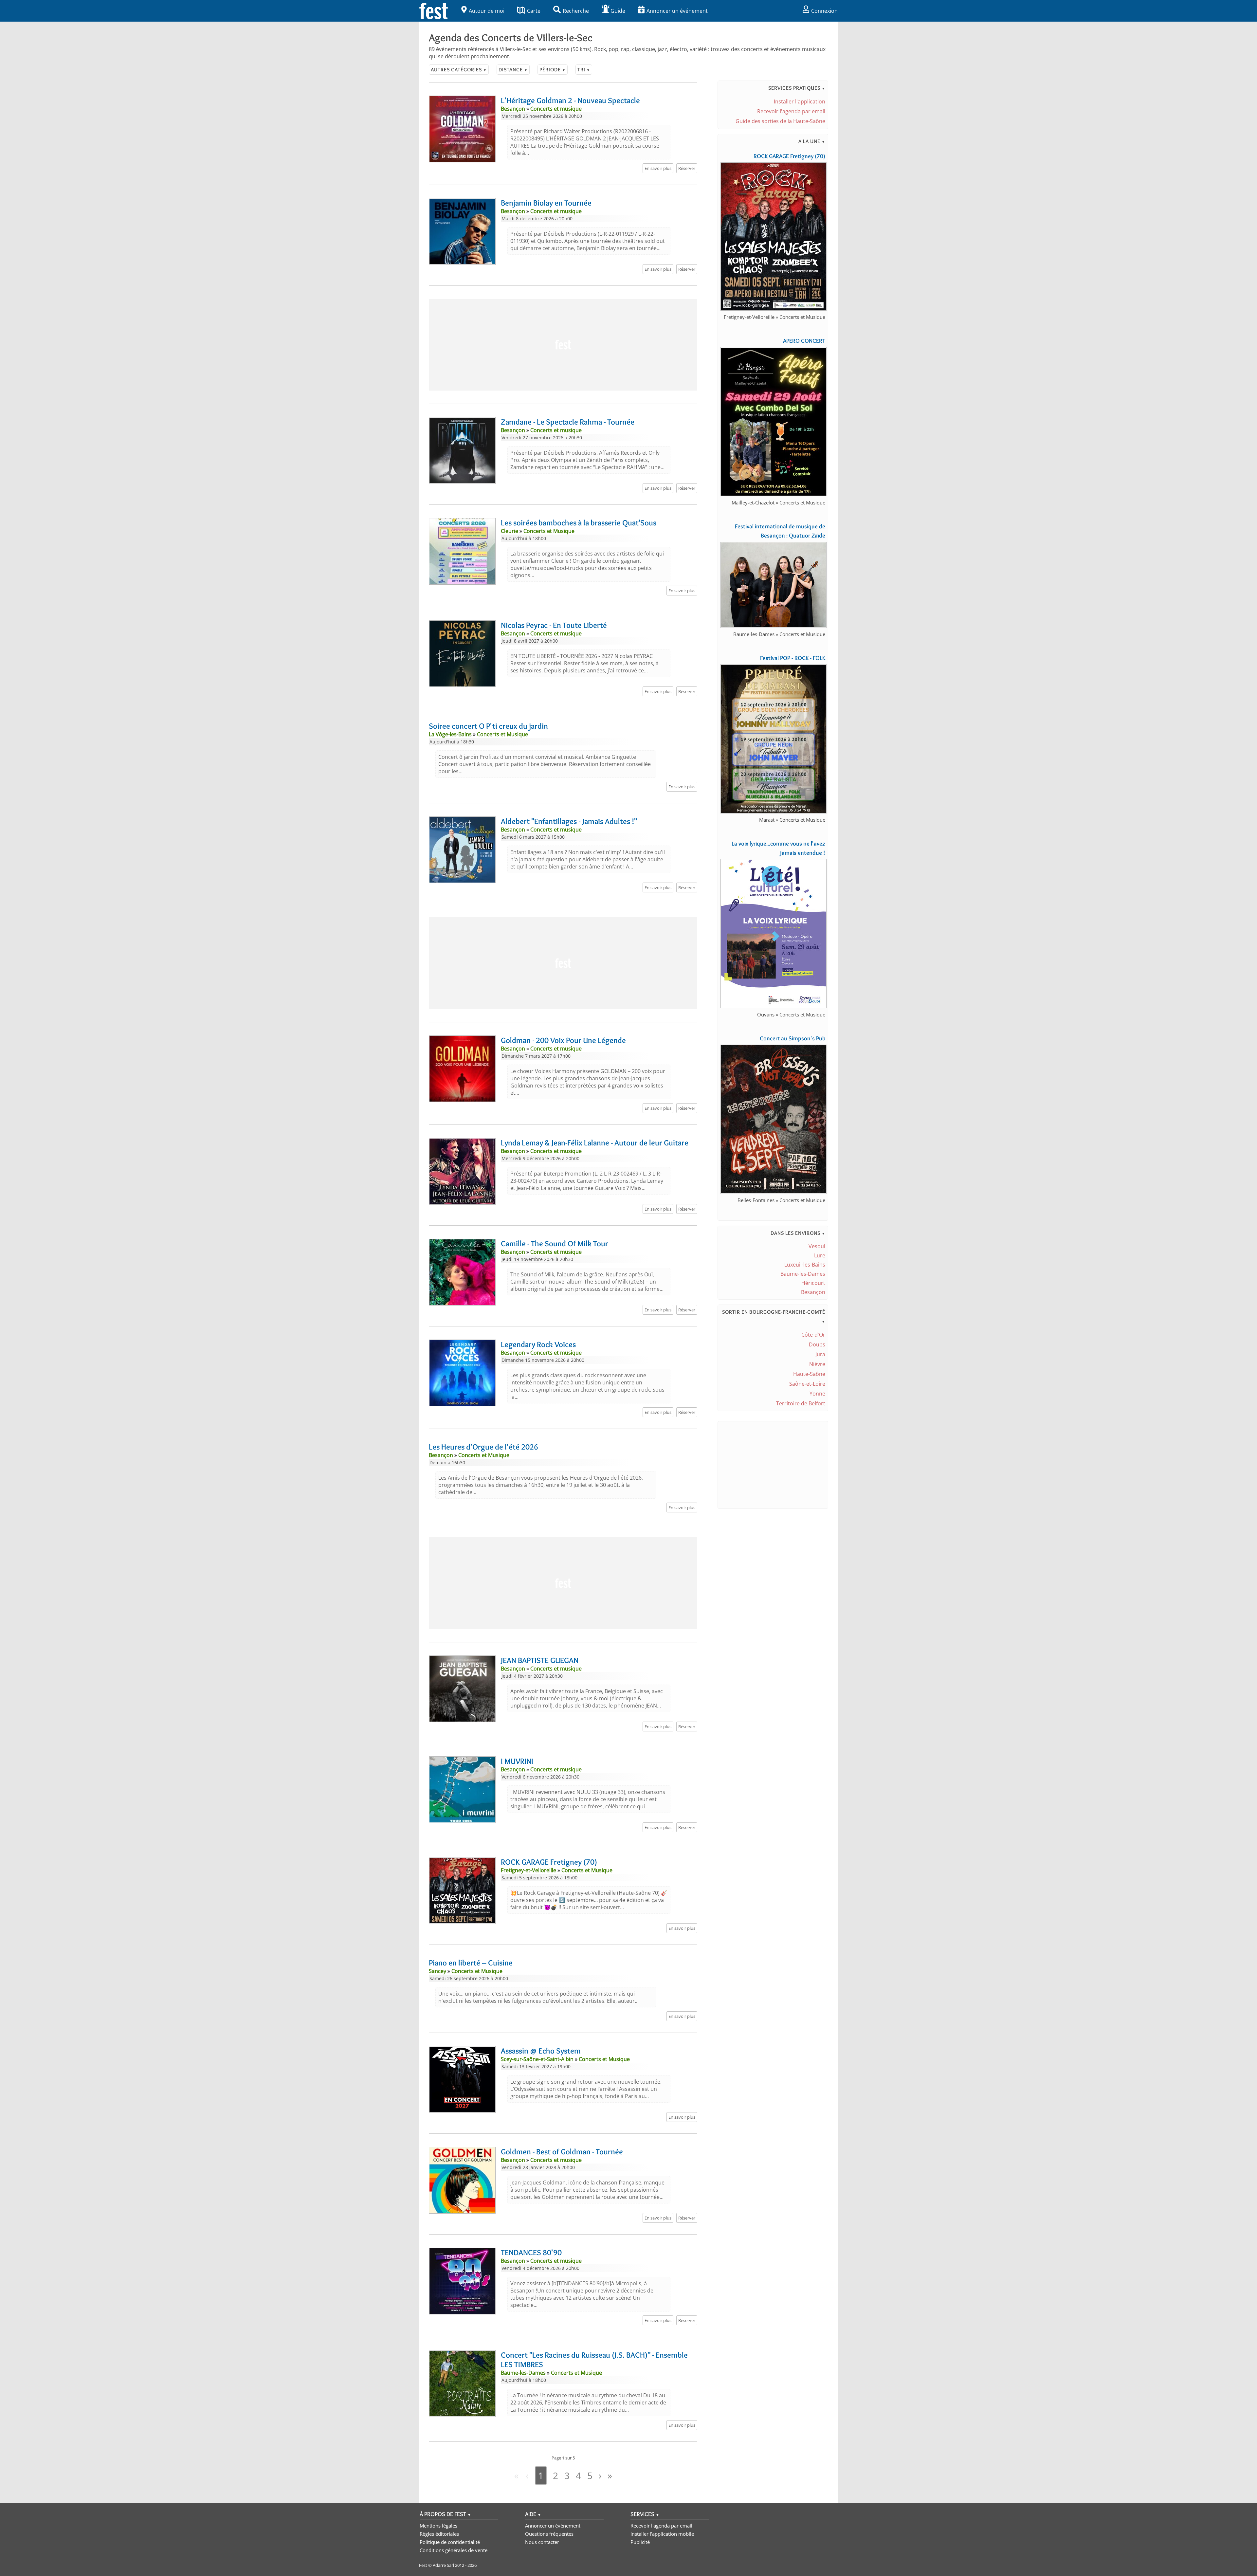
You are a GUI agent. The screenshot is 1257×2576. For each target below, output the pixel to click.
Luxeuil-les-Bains (805, 1265)
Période (553, 70)
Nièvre (817, 1364)
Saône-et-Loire (807, 1384)
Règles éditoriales (439, 2534)
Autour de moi (487, 11)
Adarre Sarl (443, 2565)
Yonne (817, 1394)
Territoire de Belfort (801, 1403)
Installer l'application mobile (662, 2534)
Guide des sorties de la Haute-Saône (780, 121)
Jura (820, 1354)
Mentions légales (438, 2526)
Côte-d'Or (813, 1335)
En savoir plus (658, 168)
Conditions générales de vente (454, 2550)
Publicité (640, 2542)
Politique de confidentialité (450, 2542)
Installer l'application (800, 101)
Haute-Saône (809, 1374)
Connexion (824, 11)
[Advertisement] (563, 345)
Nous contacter (542, 2542)
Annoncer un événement (677, 11)
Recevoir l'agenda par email (791, 111)
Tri (584, 70)
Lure (820, 1255)
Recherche (576, 11)
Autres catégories (459, 70)
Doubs (817, 1344)
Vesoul (817, 1246)
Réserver (687, 168)
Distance (513, 70)
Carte (534, 11)
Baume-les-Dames (803, 1274)
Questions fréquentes (549, 2534)
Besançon (813, 1292)
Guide (618, 11)
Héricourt (813, 1283)
